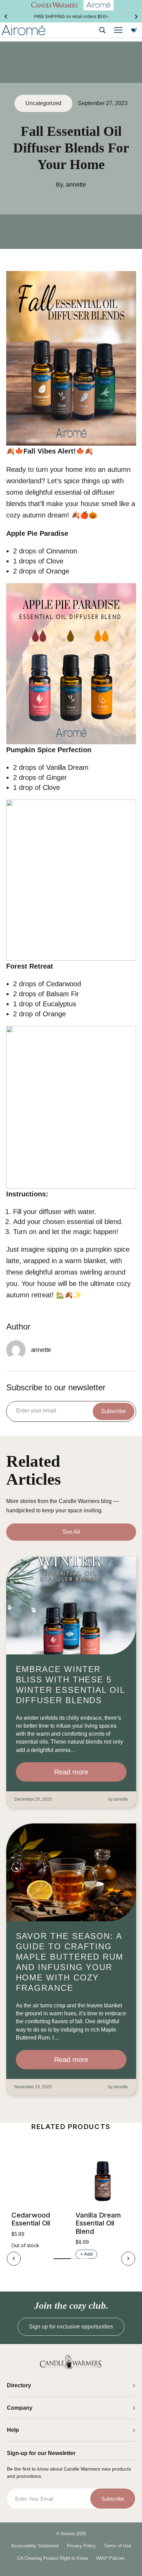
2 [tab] (80, 2259)
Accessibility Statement (35, 2546)
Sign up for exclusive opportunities (71, 2327)
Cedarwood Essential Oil (31, 2219)
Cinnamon (62, 551)
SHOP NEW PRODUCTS (71, 16)
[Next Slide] (136, 17)
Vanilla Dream (67, 767)
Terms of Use (118, 2546)
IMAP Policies (110, 2558)
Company (20, 2408)
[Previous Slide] (6, 17)
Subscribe (113, 1411)
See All (71, 1532)
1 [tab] (62, 2259)
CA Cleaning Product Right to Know (53, 2558)
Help (13, 2430)
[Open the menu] (118, 30)
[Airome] (71, 2362)
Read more (71, 1772)
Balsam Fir (63, 994)
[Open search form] (102, 30)
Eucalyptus (59, 1004)
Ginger (57, 777)
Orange (58, 571)
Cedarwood (64, 984)
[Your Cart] (134, 30)
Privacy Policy (81, 2546)
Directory (19, 2385)
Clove (55, 561)
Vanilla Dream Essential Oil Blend (98, 2223)
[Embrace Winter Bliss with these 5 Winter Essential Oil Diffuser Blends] (71, 1606)
